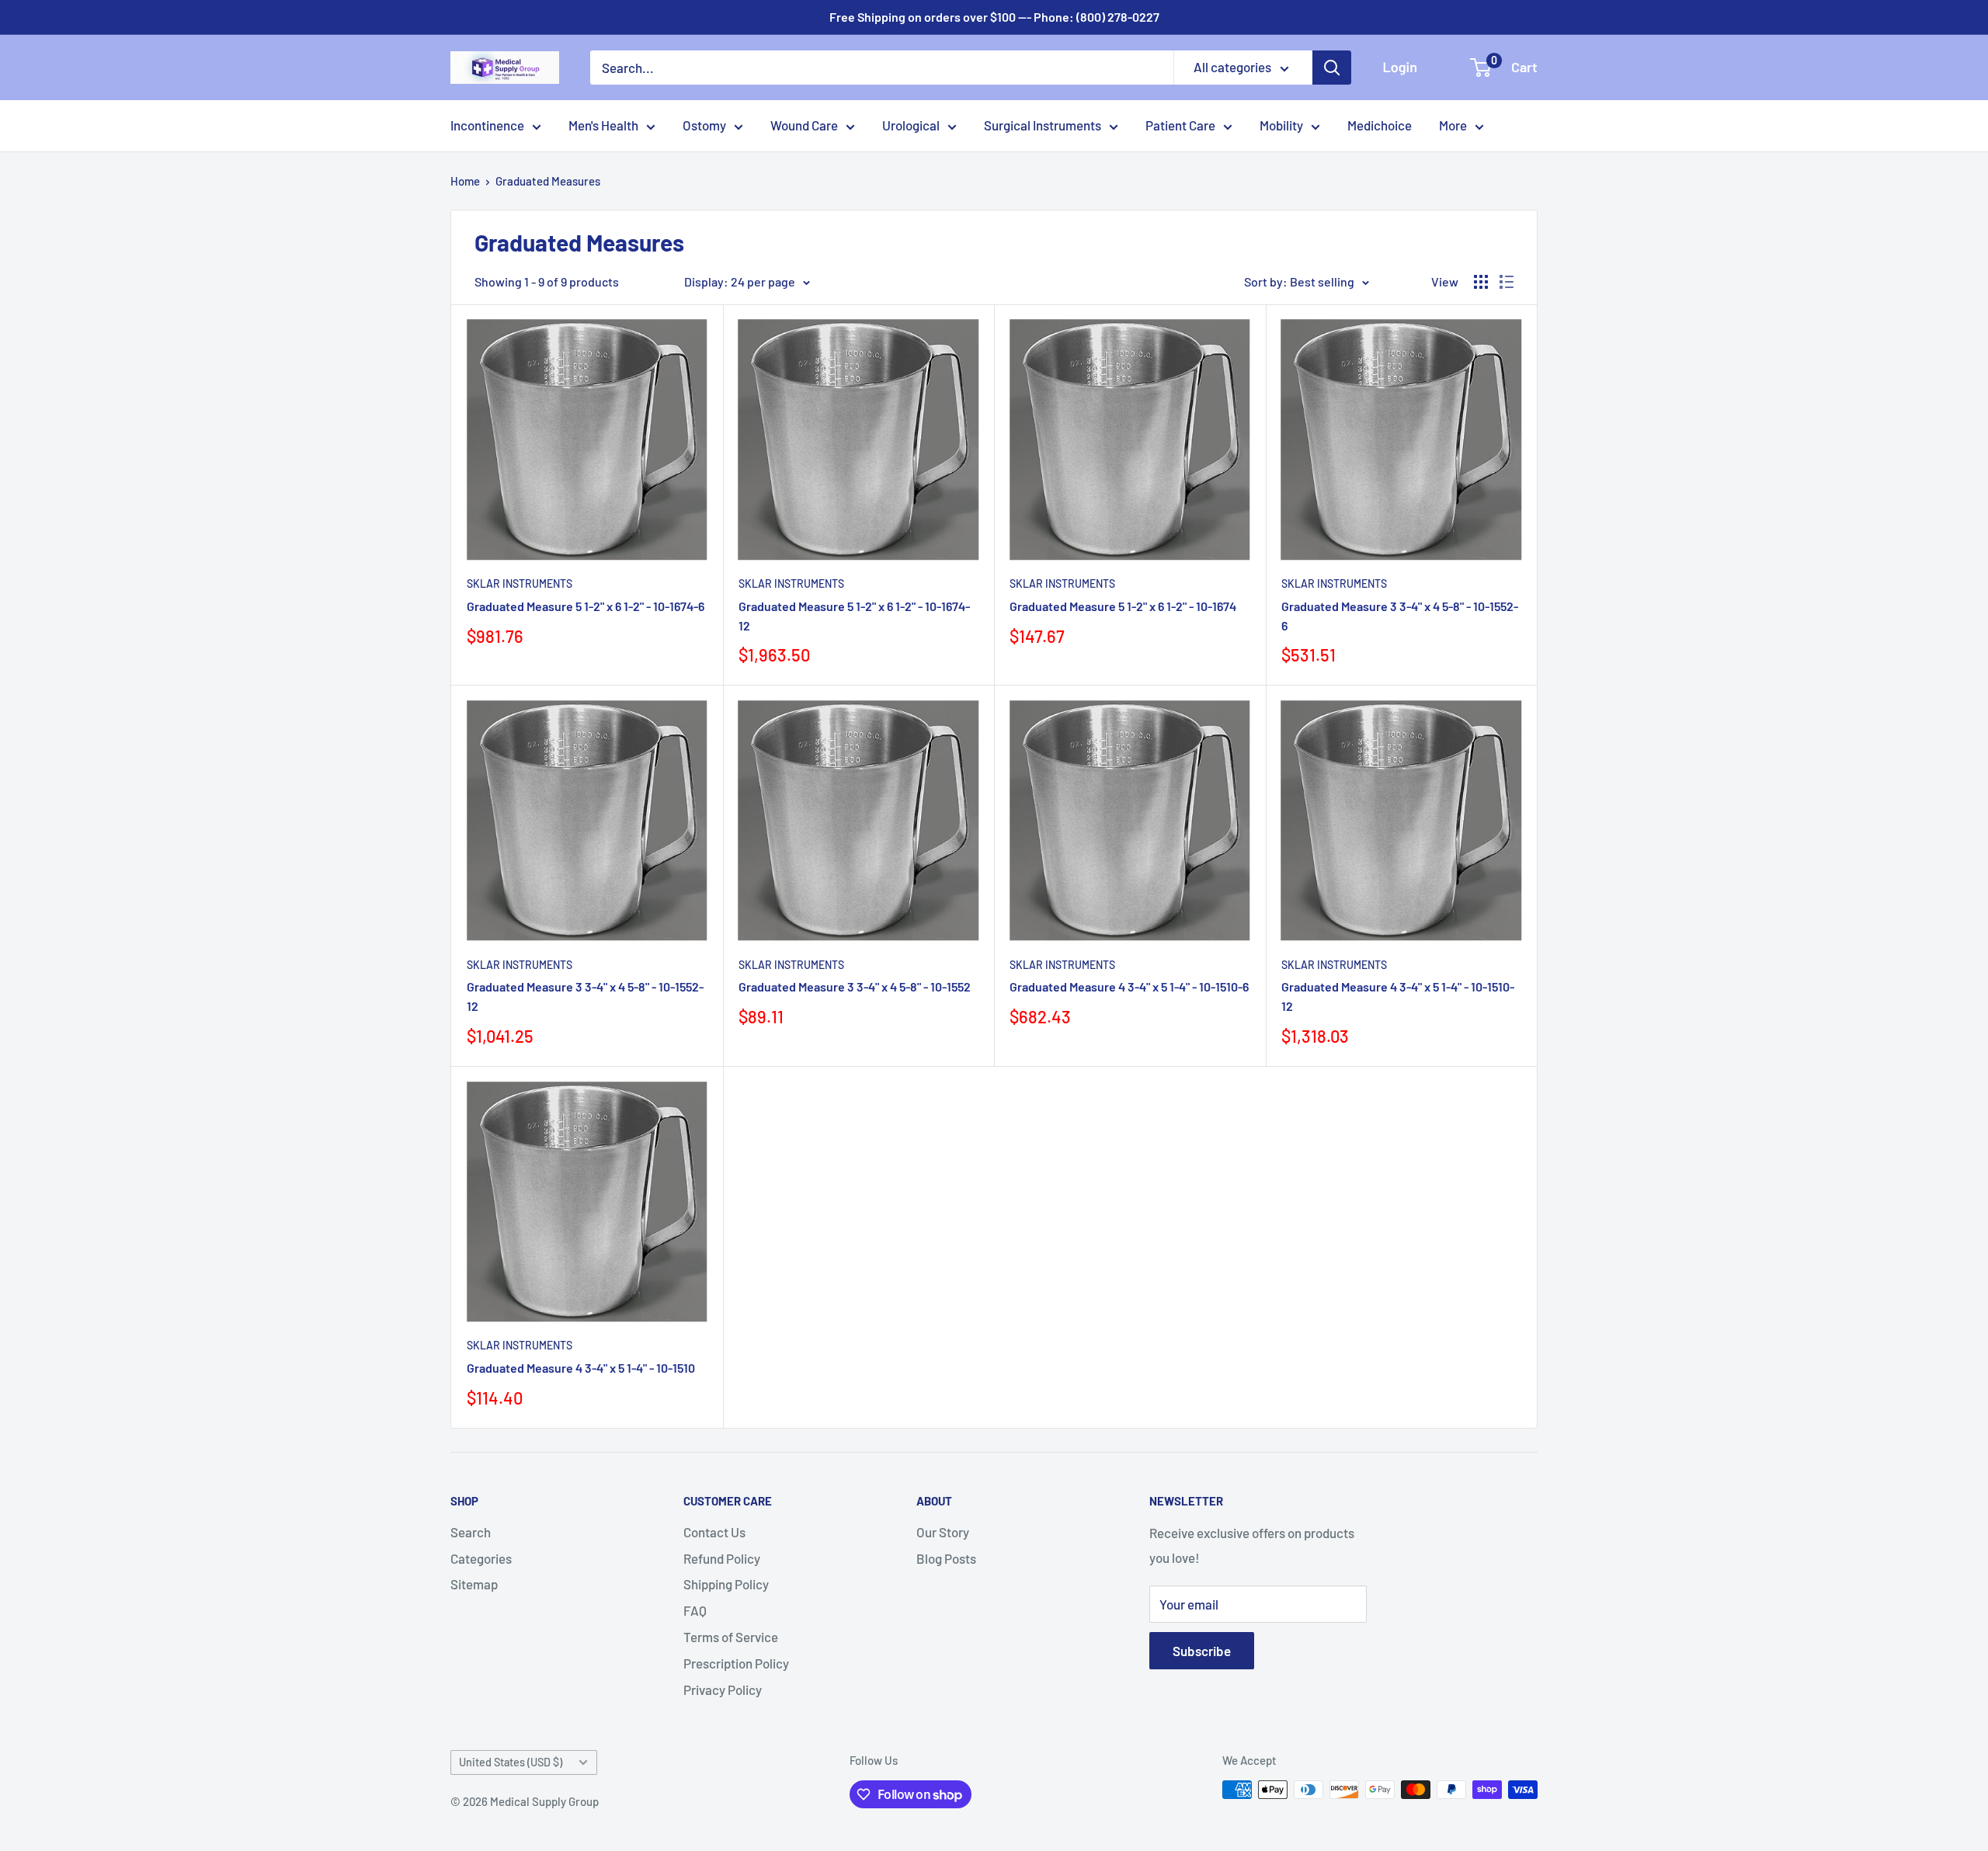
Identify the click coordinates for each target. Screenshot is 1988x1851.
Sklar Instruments (520, 583)
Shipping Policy (726, 1584)
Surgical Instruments (1043, 125)
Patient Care (1180, 125)
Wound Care (804, 125)
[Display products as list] (1507, 282)
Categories (481, 1558)
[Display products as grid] (1481, 282)
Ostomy (704, 125)
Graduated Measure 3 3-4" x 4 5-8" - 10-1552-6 (1400, 616)
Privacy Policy (723, 1690)
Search (471, 1532)
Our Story (943, 1532)
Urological (911, 125)
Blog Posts (946, 1558)
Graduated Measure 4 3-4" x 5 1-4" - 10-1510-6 (1129, 986)
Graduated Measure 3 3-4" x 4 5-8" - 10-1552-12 (585, 996)
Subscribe (1202, 1651)
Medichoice (1380, 125)
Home (465, 181)
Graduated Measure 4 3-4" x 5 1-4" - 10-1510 (581, 1368)
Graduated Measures (548, 181)
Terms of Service (731, 1637)
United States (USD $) (511, 1762)
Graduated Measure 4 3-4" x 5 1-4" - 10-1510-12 (1398, 996)
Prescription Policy (736, 1663)
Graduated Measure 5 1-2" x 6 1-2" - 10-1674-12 (854, 616)
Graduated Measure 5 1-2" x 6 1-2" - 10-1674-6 (586, 606)
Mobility (1281, 125)
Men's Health (603, 125)
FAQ (695, 1610)
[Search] (1332, 68)
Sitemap (474, 1584)
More (1453, 125)
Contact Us (714, 1532)
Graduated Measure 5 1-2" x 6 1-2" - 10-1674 (1123, 606)
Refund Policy (722, 1558)
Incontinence (487, 125)
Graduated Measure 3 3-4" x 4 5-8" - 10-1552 (855, 986)
